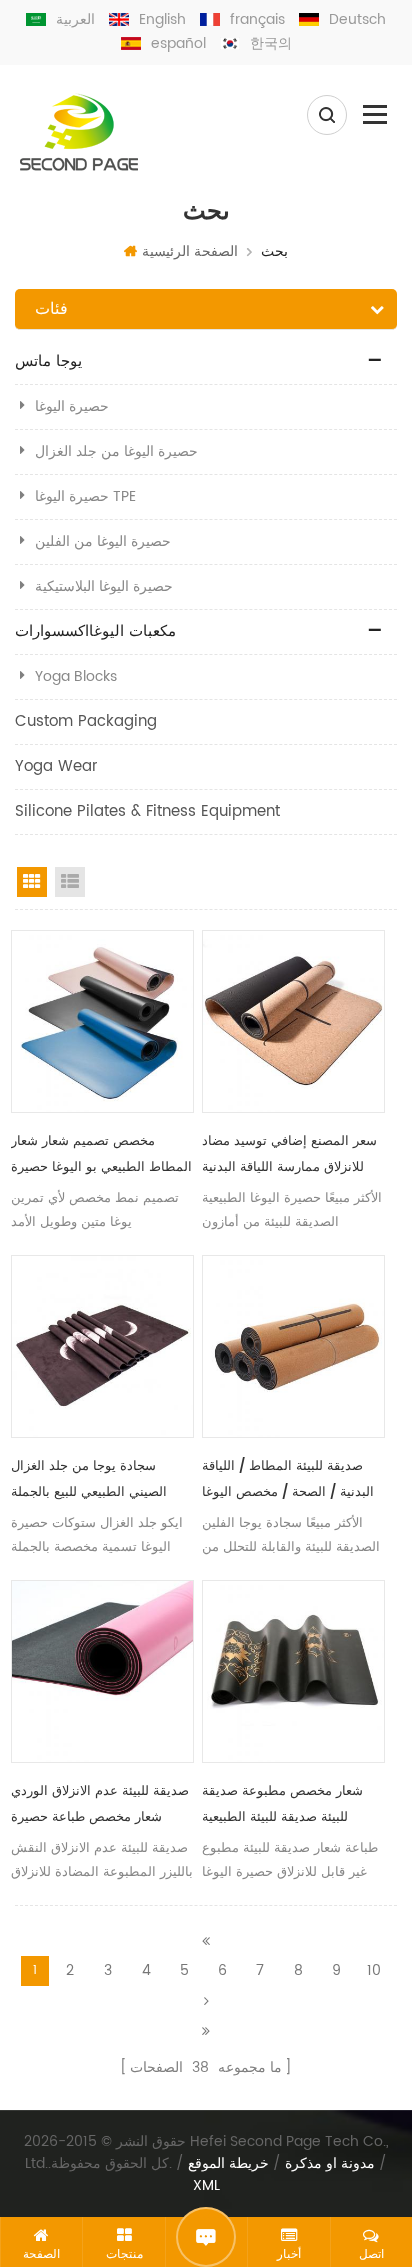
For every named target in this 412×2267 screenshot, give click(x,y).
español (178, 43)
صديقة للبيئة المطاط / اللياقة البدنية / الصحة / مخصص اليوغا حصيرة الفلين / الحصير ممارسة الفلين (288, 1481)
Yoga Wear (56, 766)
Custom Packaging (86, 721)
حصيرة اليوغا (72, 406)
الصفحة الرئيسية (190, 251)
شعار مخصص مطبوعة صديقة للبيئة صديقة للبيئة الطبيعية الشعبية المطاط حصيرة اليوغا (283, 1806)
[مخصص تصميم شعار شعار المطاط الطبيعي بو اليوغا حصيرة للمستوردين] (102, 1021)
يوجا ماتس (48, 361)
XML (206, 2186)
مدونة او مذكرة (330, 2164)
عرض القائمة (70, 882)
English (162, 19)
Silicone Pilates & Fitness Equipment (147, 811)
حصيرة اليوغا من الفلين (103, 541)
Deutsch (357, 19)
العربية (75, 19)
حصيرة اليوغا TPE (85, 496)
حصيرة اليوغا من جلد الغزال (116, 451)
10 (374, 1970)
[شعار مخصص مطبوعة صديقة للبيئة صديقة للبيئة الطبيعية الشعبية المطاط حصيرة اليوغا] (293, 1671)
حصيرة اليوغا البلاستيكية (104, 586)
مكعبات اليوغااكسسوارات (95, 631)
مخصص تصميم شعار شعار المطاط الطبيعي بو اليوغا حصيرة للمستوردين (101, 1156)
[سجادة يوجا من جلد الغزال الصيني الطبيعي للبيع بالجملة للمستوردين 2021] (102, 1346)
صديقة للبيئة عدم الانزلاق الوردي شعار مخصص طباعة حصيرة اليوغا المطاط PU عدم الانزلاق (100, 1806)
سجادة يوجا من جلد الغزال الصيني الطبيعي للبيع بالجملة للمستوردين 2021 (89, 1481)
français (257, 19)
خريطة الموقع (228, 2164)
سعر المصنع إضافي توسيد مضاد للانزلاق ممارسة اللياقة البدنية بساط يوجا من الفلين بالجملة (289, 1156)
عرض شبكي (32, 882)
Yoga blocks (76, 676)
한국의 (271, 43)
